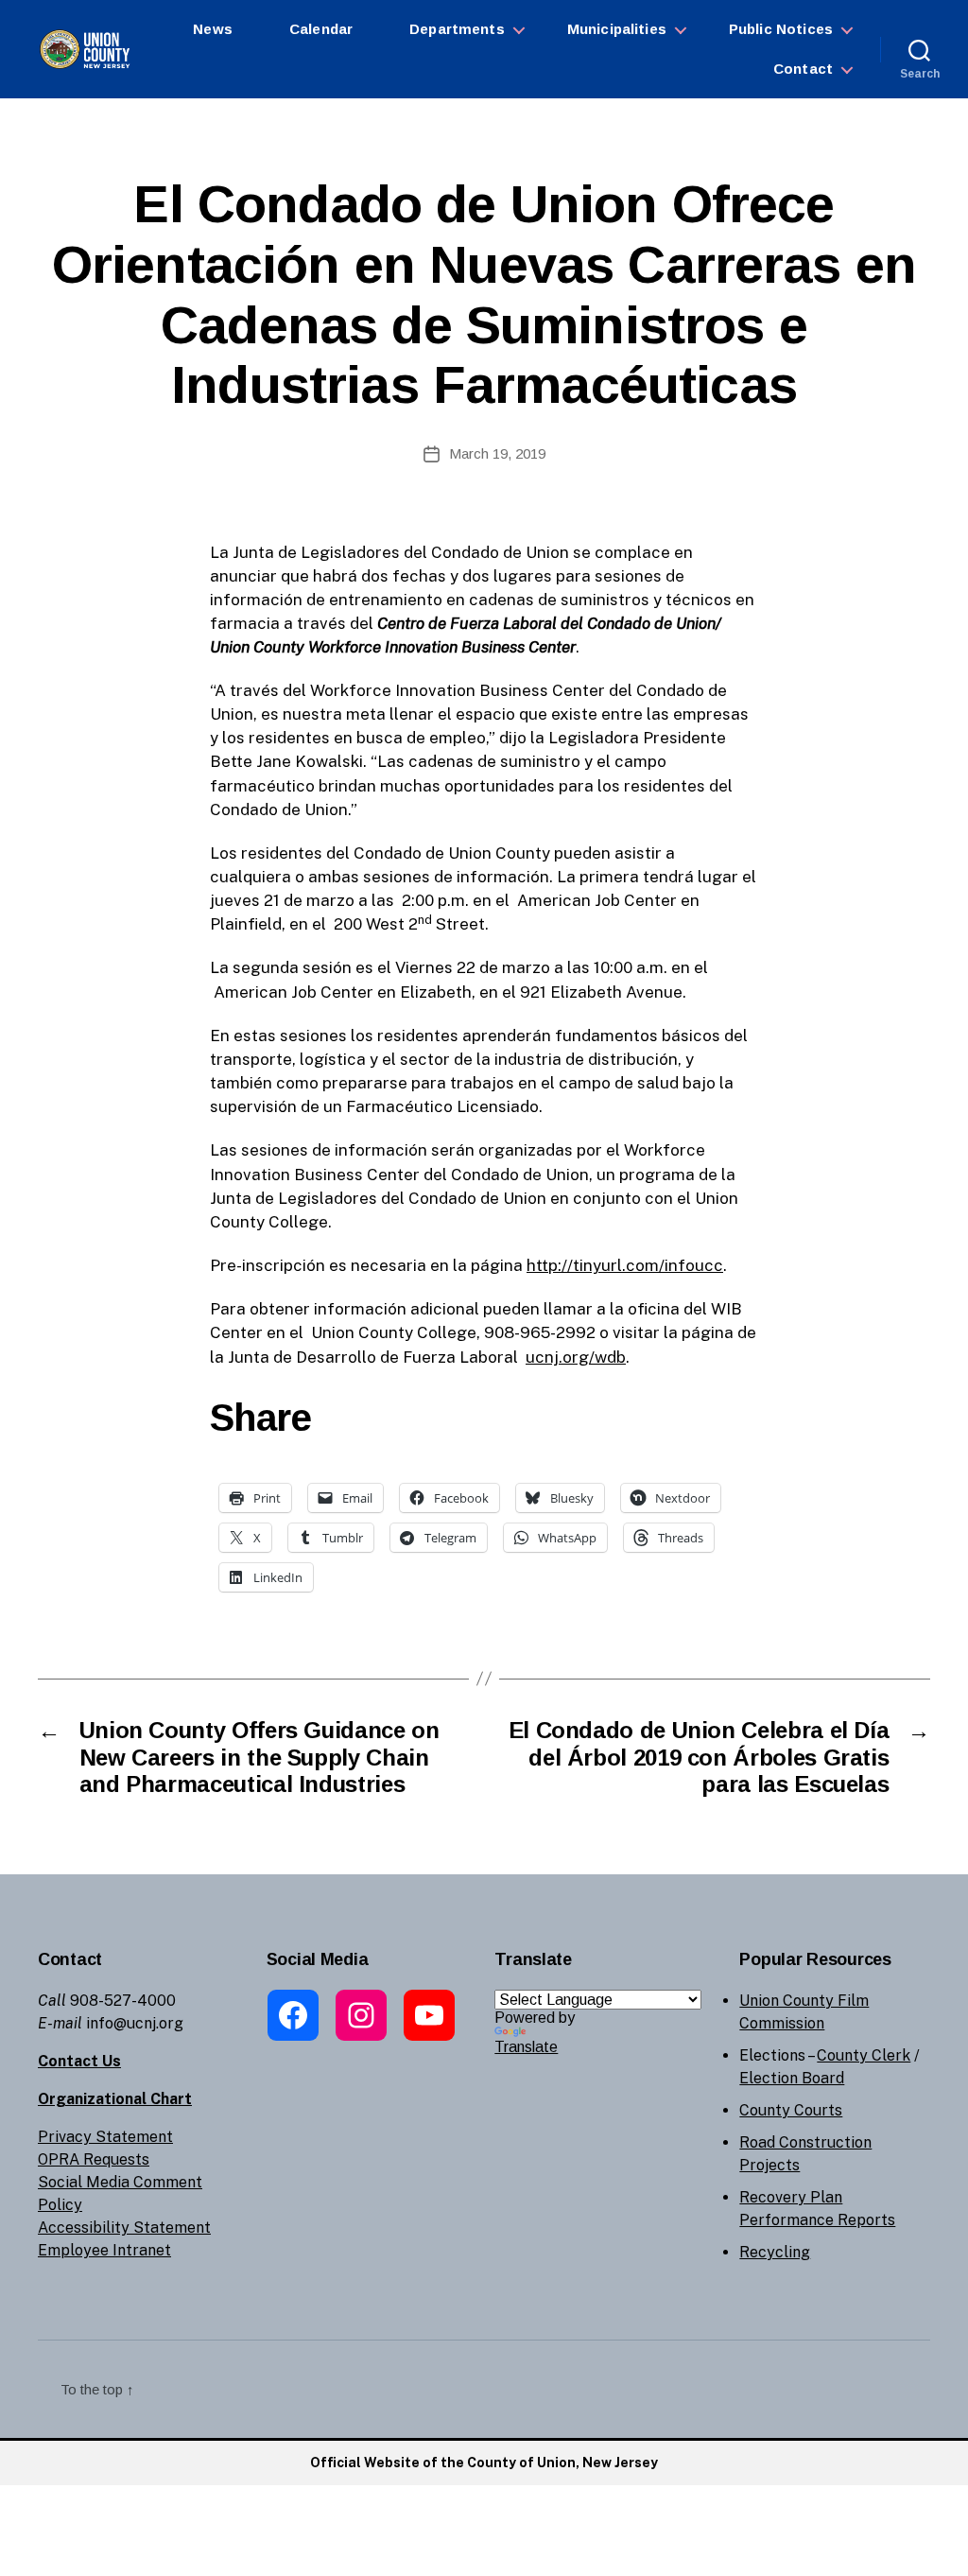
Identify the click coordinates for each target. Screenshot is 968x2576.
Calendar (321, 29)
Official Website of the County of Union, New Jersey (484, 2463)
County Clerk (864, 2055)
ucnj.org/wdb (576, 1357)
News (213, 29)
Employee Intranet (104, 2250)
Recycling (775, 2252)
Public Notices (781, 29)
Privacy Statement (105, 2137)
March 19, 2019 (497, 453)
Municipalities (617, 29)
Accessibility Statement (124, 2228)
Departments (457, 29)
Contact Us (79, 2061)
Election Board (792, 2078)
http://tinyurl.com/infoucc (625, 1265)
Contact (803, 69)
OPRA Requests (94, 2159)
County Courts (791, 2110)
